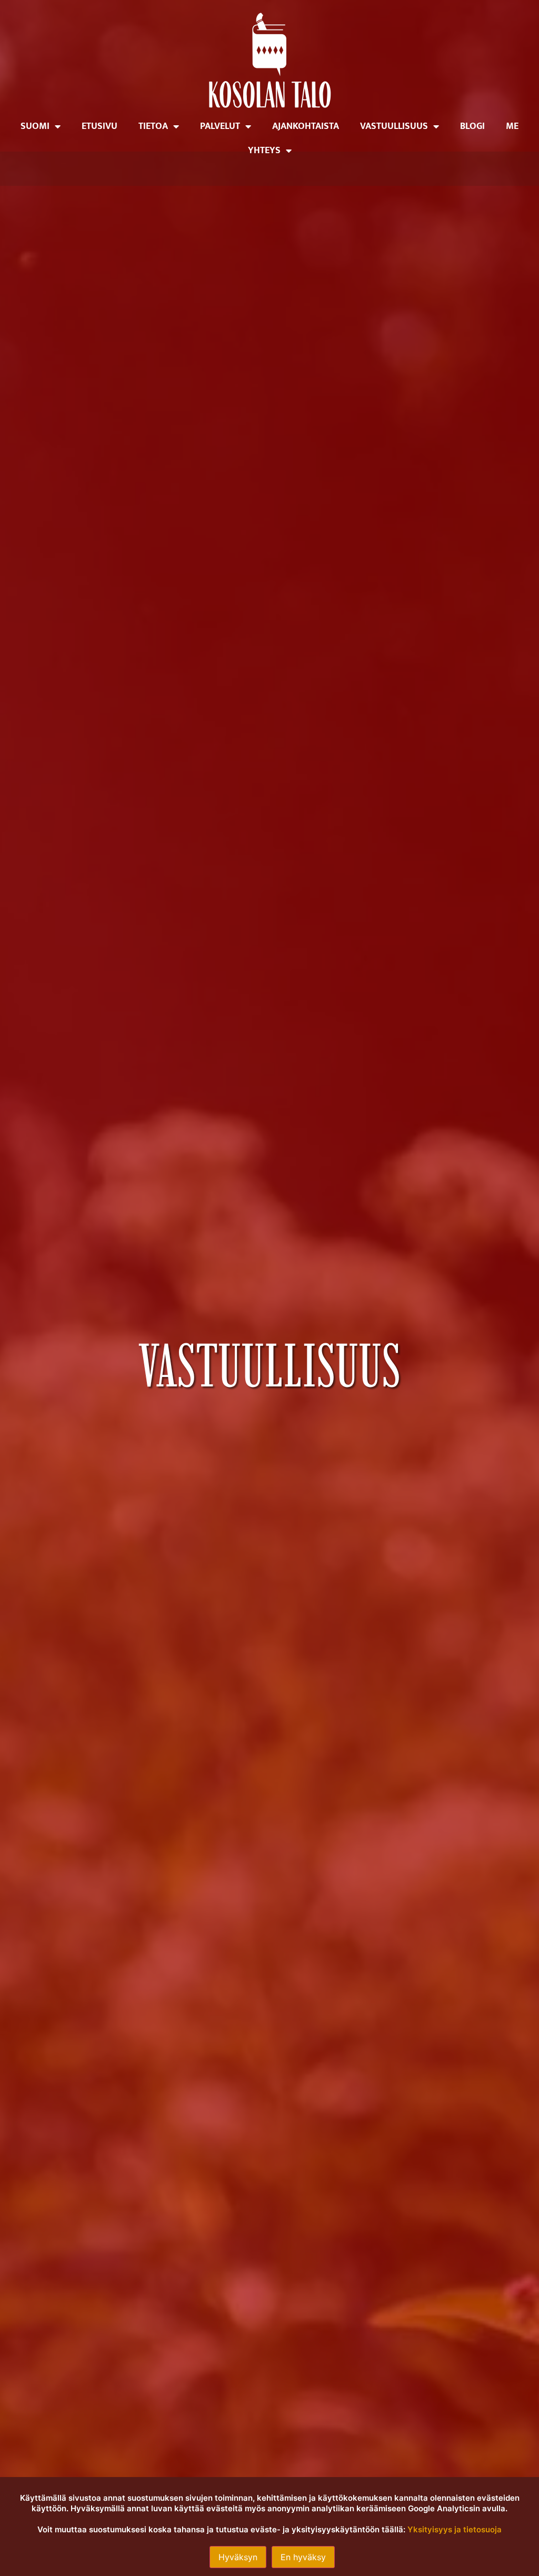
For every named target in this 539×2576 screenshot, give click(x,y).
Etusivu (99, 126)
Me (512, 126)
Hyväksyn (238, 2557)
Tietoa (153, 126)
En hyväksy (303, 2557)
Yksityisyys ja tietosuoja (455, 2529)
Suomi (35, 126)
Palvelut (220, 126)
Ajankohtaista (306, 126)
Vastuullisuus (394, 126)
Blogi (472, 126)
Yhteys (264, 151)
